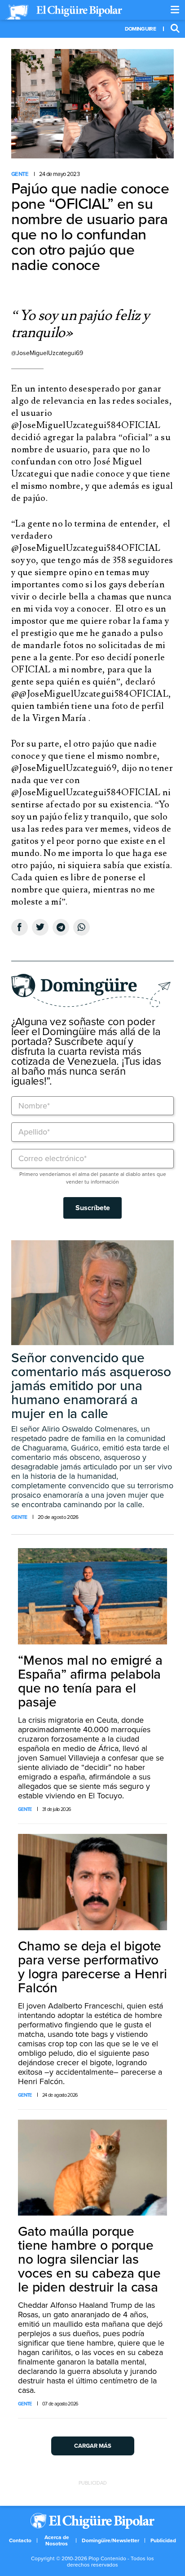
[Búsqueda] (175, 29)
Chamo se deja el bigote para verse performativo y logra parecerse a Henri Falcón (92, 1967)
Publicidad (163, 2540)
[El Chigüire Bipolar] (64, 12)
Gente (20, 174)
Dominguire (140, 29)
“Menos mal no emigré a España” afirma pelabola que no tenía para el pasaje (90, 1681)
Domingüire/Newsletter (110, 2540)
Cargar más (93, 2446)
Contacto (20, 2540)
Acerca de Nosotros (57, 2540)
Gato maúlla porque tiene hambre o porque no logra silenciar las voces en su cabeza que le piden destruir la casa (89, 2259)
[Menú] (175, 10)
